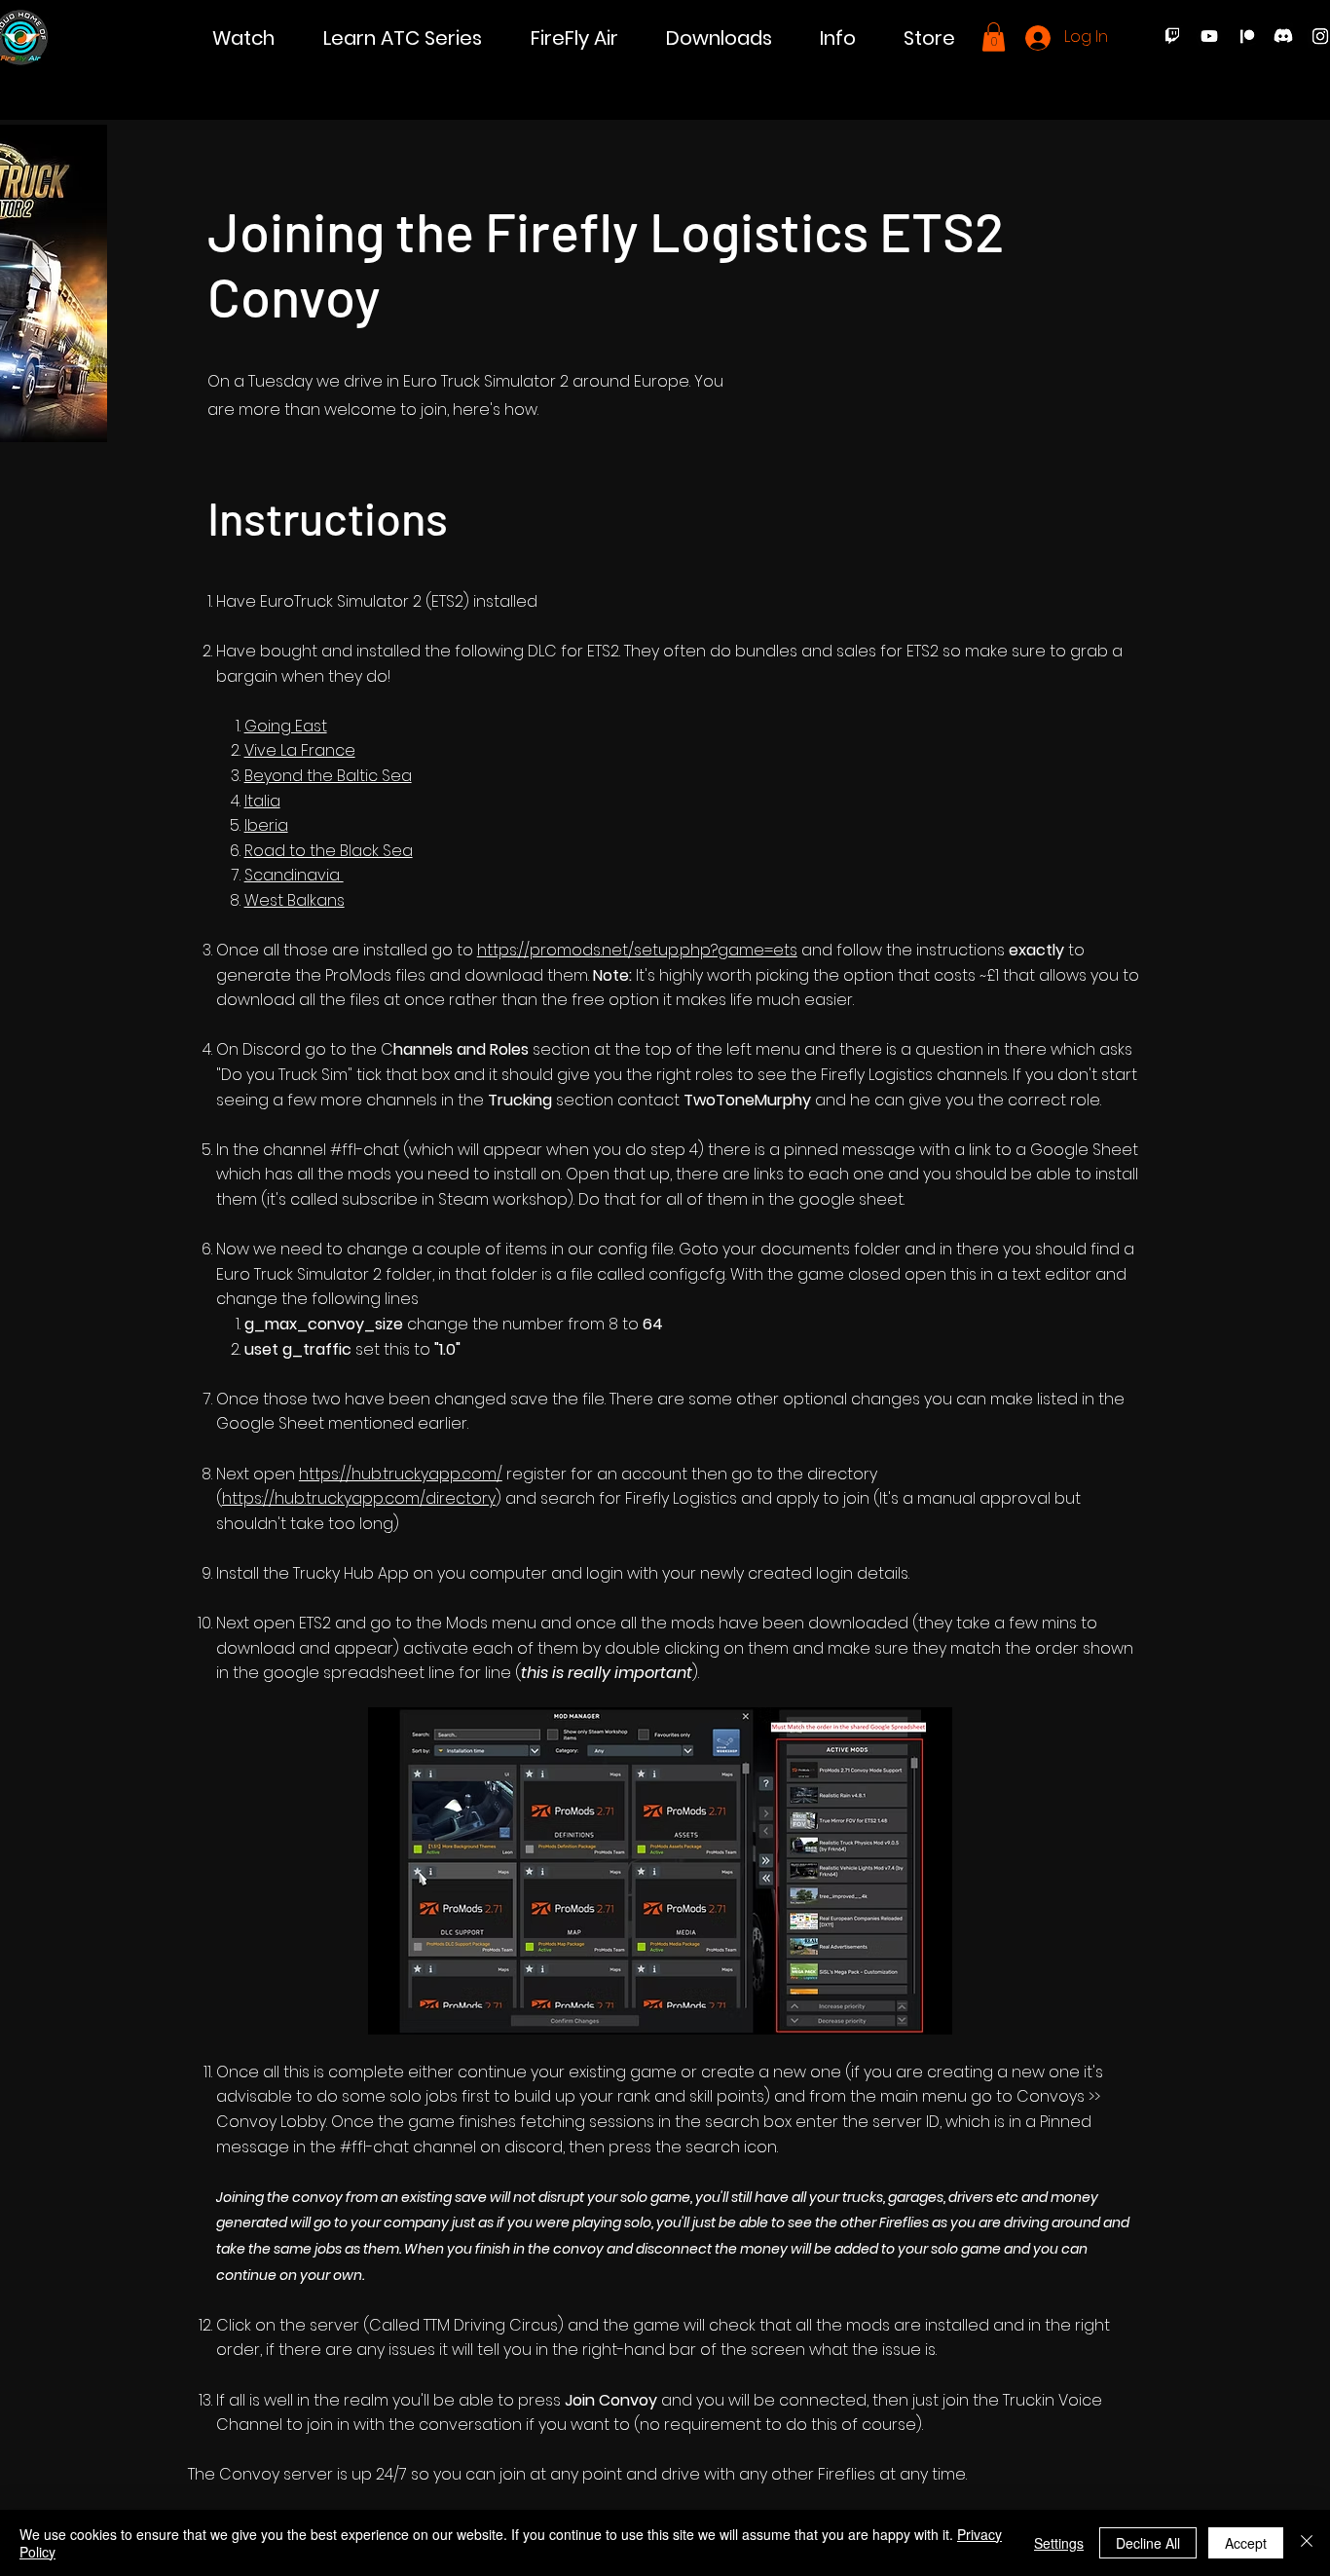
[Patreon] (1246, 36)
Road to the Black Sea (329, 851)
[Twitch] (1172, 36)
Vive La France (300, 750)
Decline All (1148, 2543)
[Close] (1307, 2543)
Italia (262, 801)
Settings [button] (1059, 2543)
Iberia (266, 825)
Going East (286, 726)
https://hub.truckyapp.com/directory (359, 1498)
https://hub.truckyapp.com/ (401, 1474)
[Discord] (1283, 36)
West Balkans (295, 900)
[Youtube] (1209, 36)
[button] (243, 38)
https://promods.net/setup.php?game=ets (637, 950)
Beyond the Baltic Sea (328, 776)
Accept (1246, 2543)
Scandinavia (294, 875)
